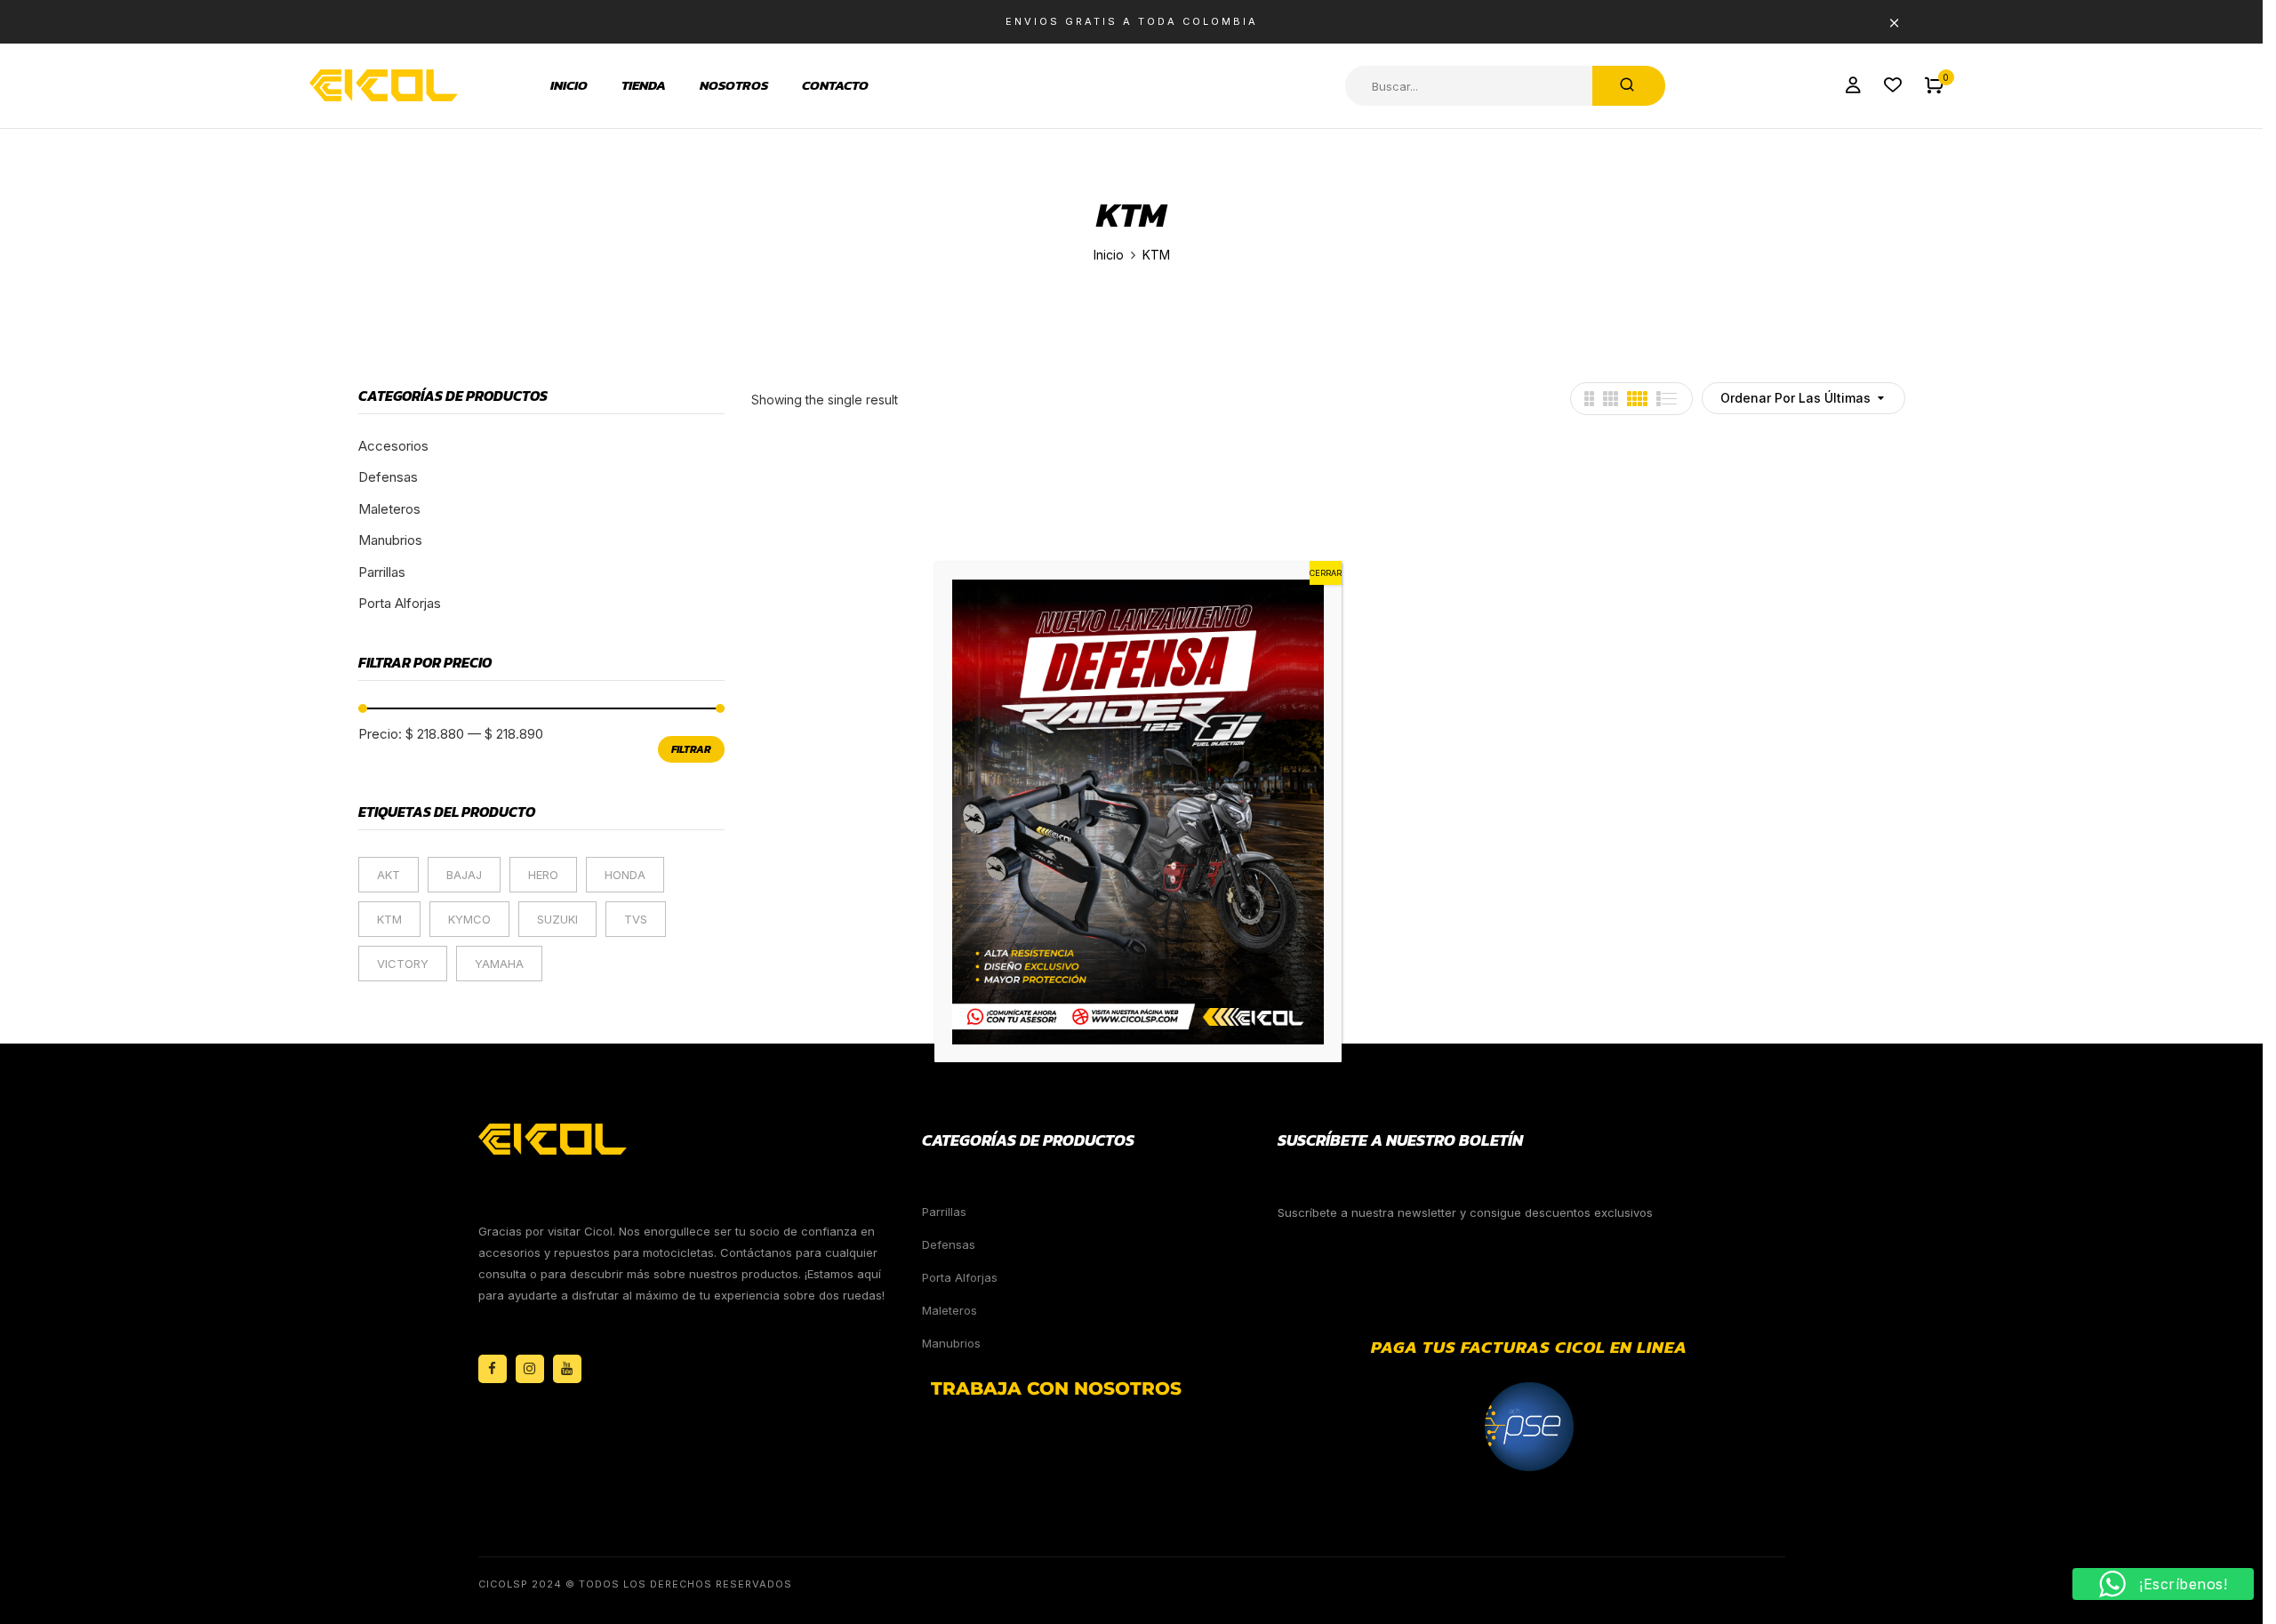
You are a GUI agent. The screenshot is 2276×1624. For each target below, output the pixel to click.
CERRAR (1326, 573)
